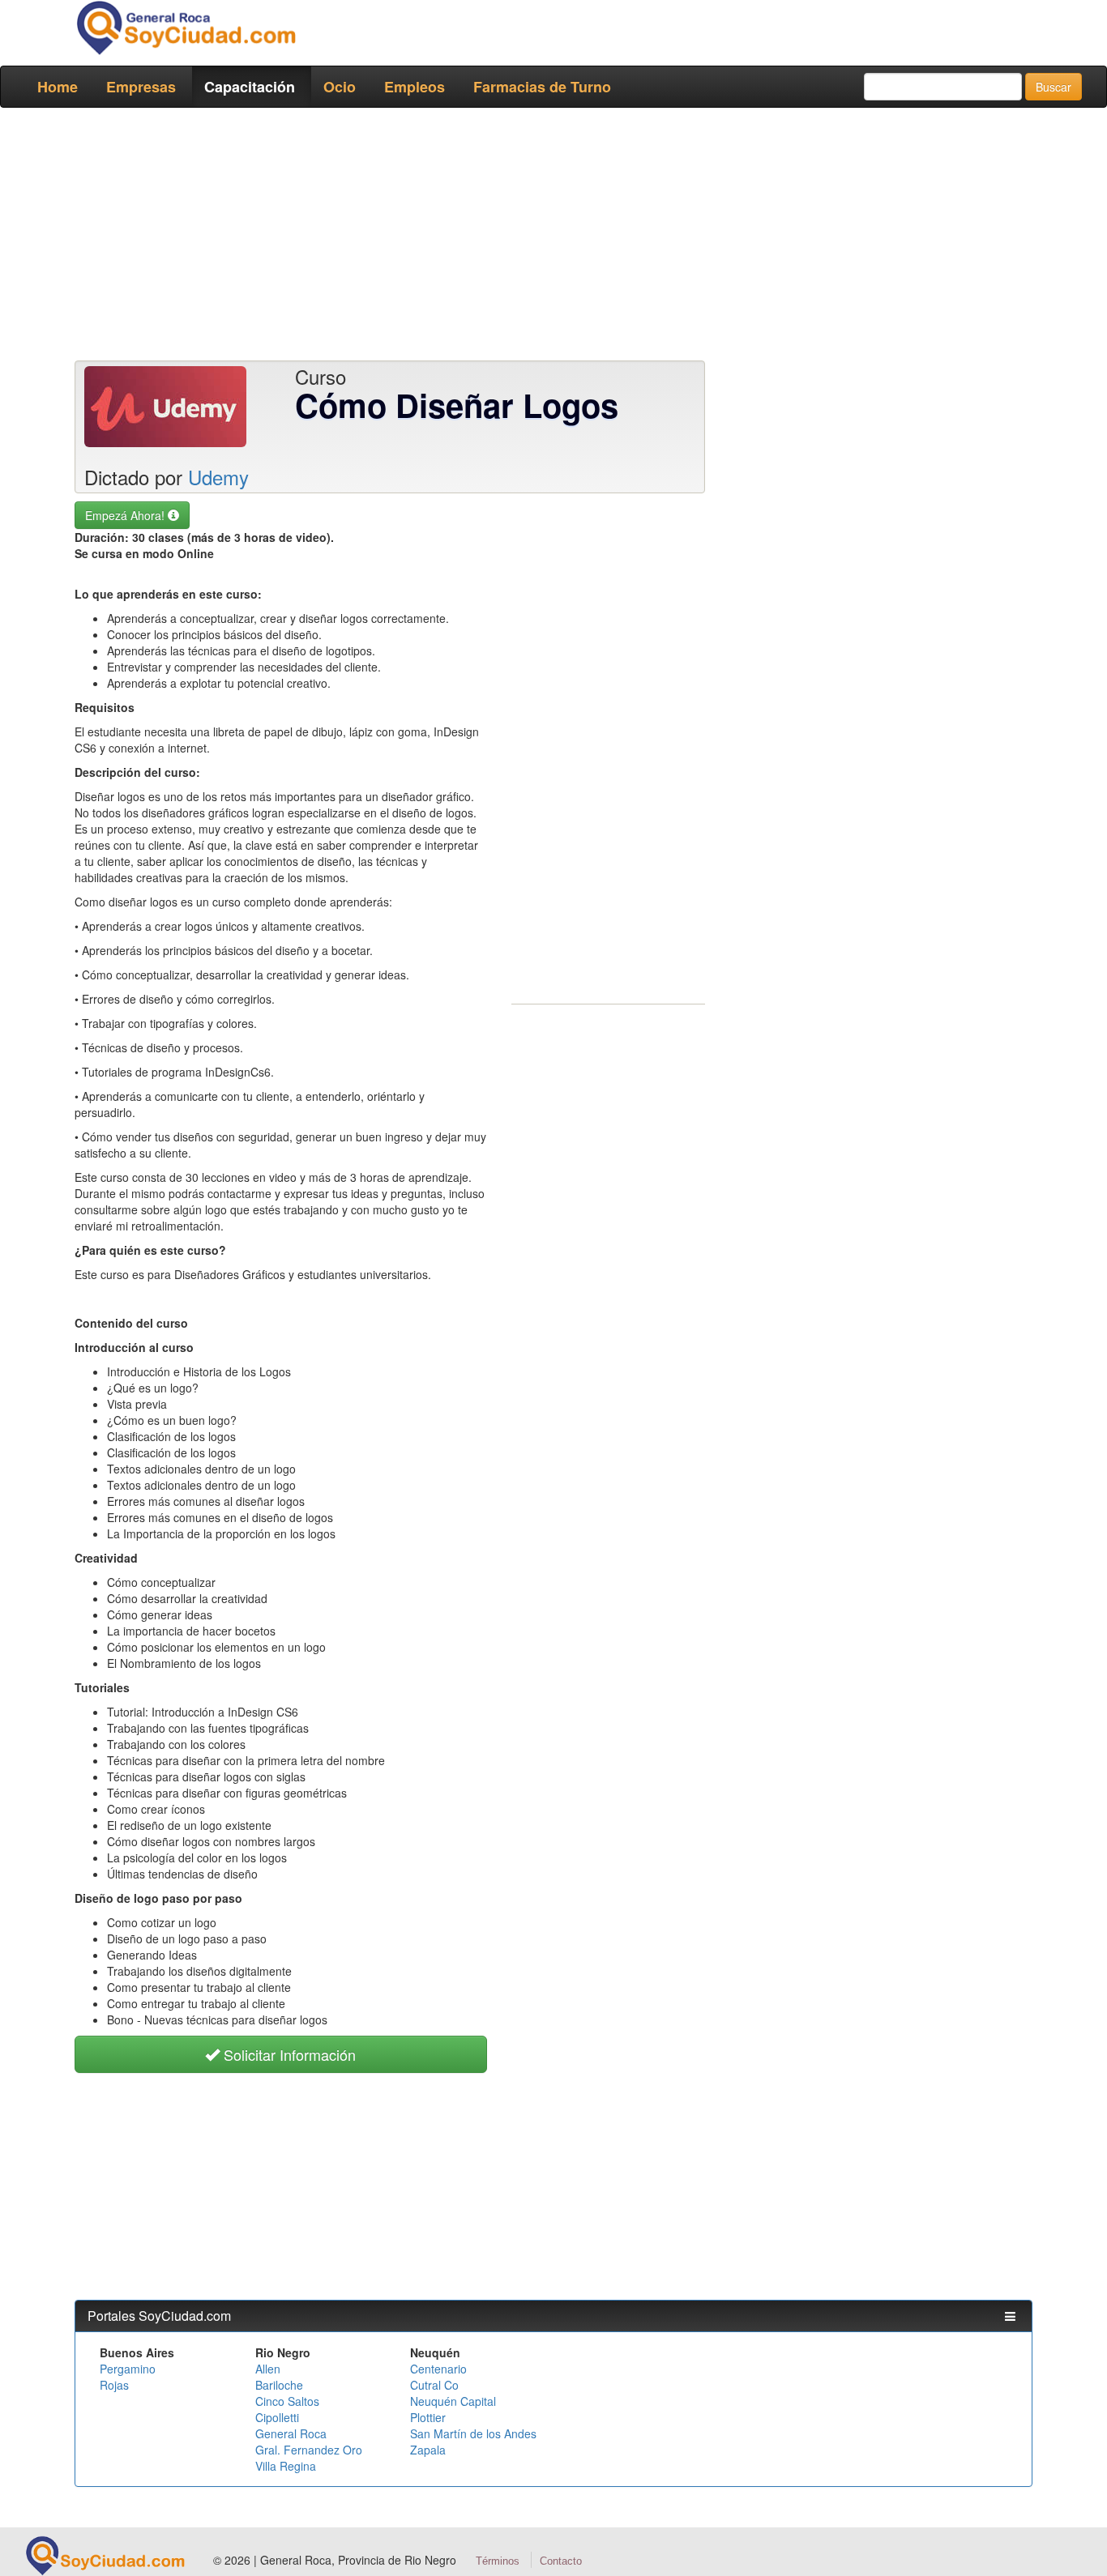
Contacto (561, 2561)
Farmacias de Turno (542, 87)
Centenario (438, 2369)
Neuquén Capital (453, 2401)
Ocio (340, 87)
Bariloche (279, 2385)
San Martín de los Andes (473, 2433)
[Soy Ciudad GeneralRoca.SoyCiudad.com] (185, 28)
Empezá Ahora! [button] (126, 515)
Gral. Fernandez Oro (309, 2450)
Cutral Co (434, 2385)
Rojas (114, 2385)
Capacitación (250, 87)
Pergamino (128, 2369)
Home (58, 87)
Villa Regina (286, 2466)
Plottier (428, 2417)
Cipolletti (277, 2417)
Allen (268, 2369)
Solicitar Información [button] (288, 2054)
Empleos (415, 87)
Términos (498, 2561)
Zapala (428, 2450)
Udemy (218, 477)
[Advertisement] (553, 237)
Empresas (141, 87)
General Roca (291, 2433)
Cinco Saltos (287, 2401)
